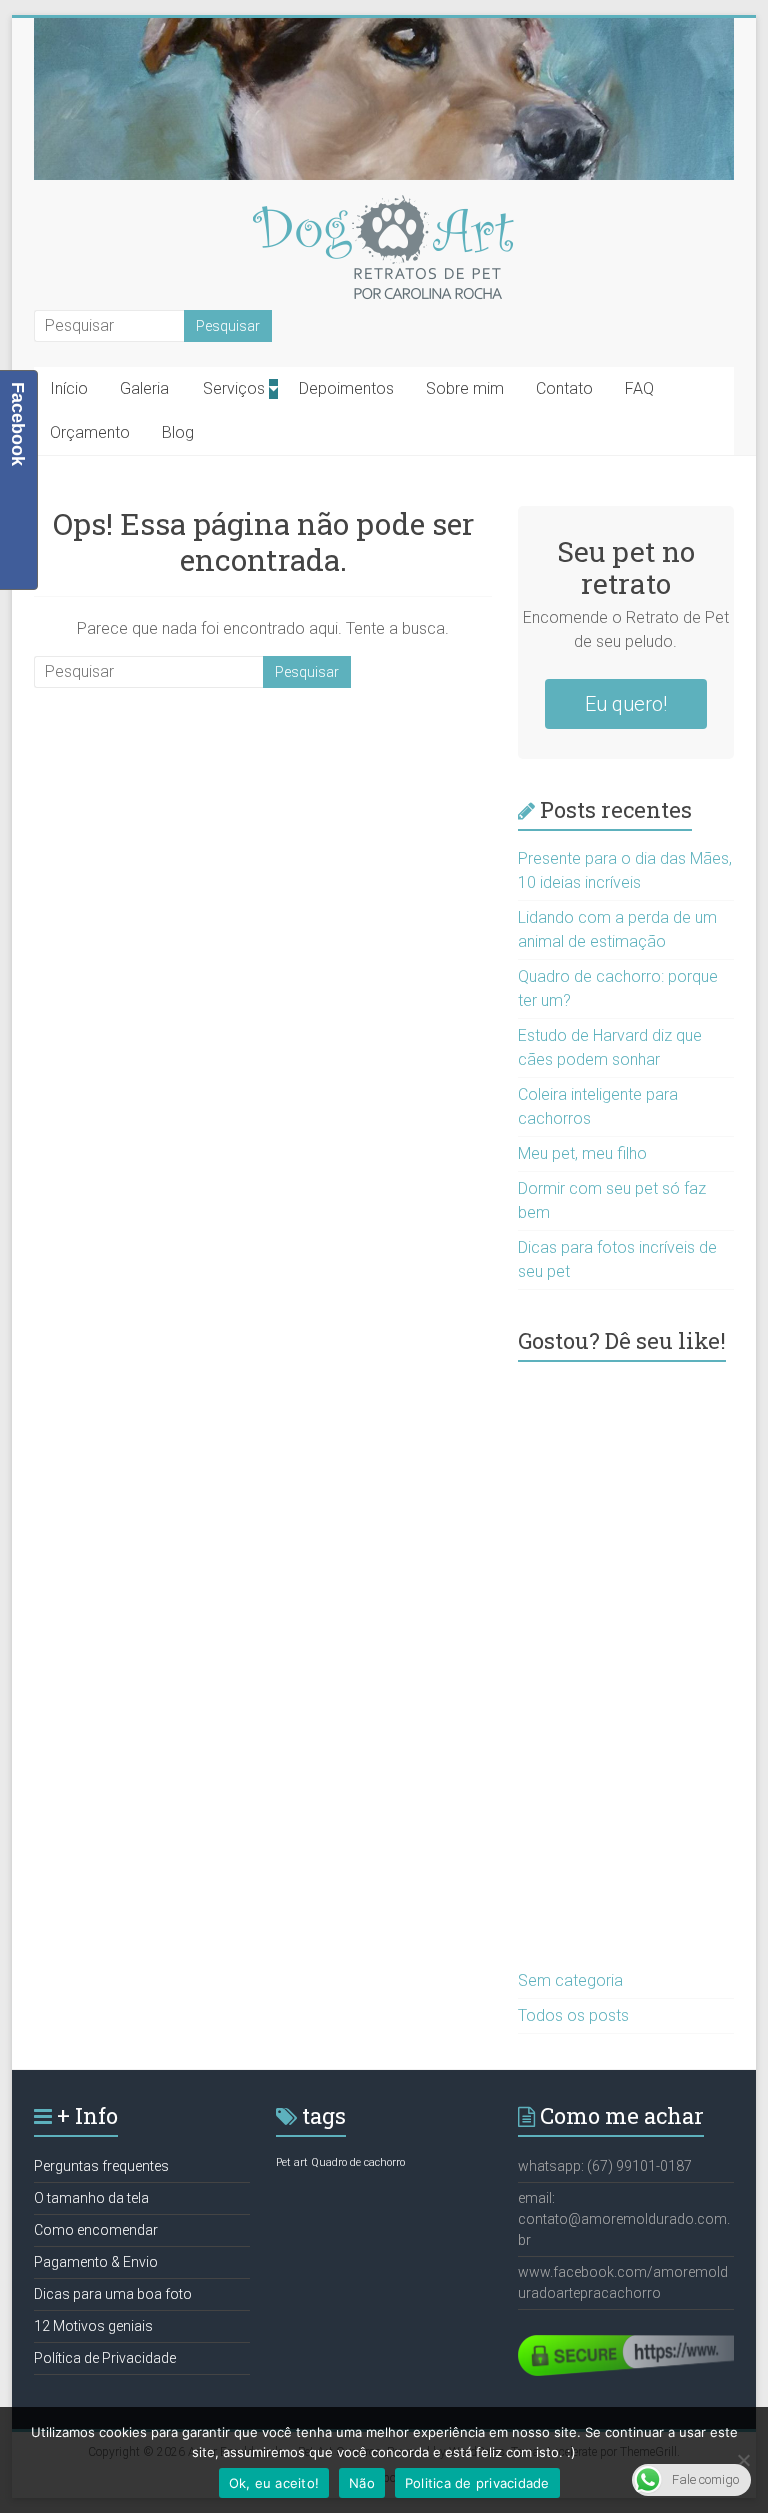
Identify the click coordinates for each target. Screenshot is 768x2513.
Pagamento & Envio (96, 2262)
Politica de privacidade (477, 2483)
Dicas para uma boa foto (113, 2294)
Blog (178, 432)
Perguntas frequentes (101, 2166)
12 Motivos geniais (93, 2326)
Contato (564, 388)
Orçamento (90, 432)
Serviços (234, 388)
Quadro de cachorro (358, 2162)
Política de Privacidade (105, 2358)
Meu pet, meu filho (582, 1153)
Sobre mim (465, 388)
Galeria (144, 388)
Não (362, 2483)
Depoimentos (346, 388)
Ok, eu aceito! (274, 2483)
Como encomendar (96, 2230)
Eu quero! (626, 704)
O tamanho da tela (91, 2198)
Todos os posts (573, 2015)
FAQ (639, 388)
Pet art (292, 2162)
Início (69, 388)
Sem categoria (570, 1980)
